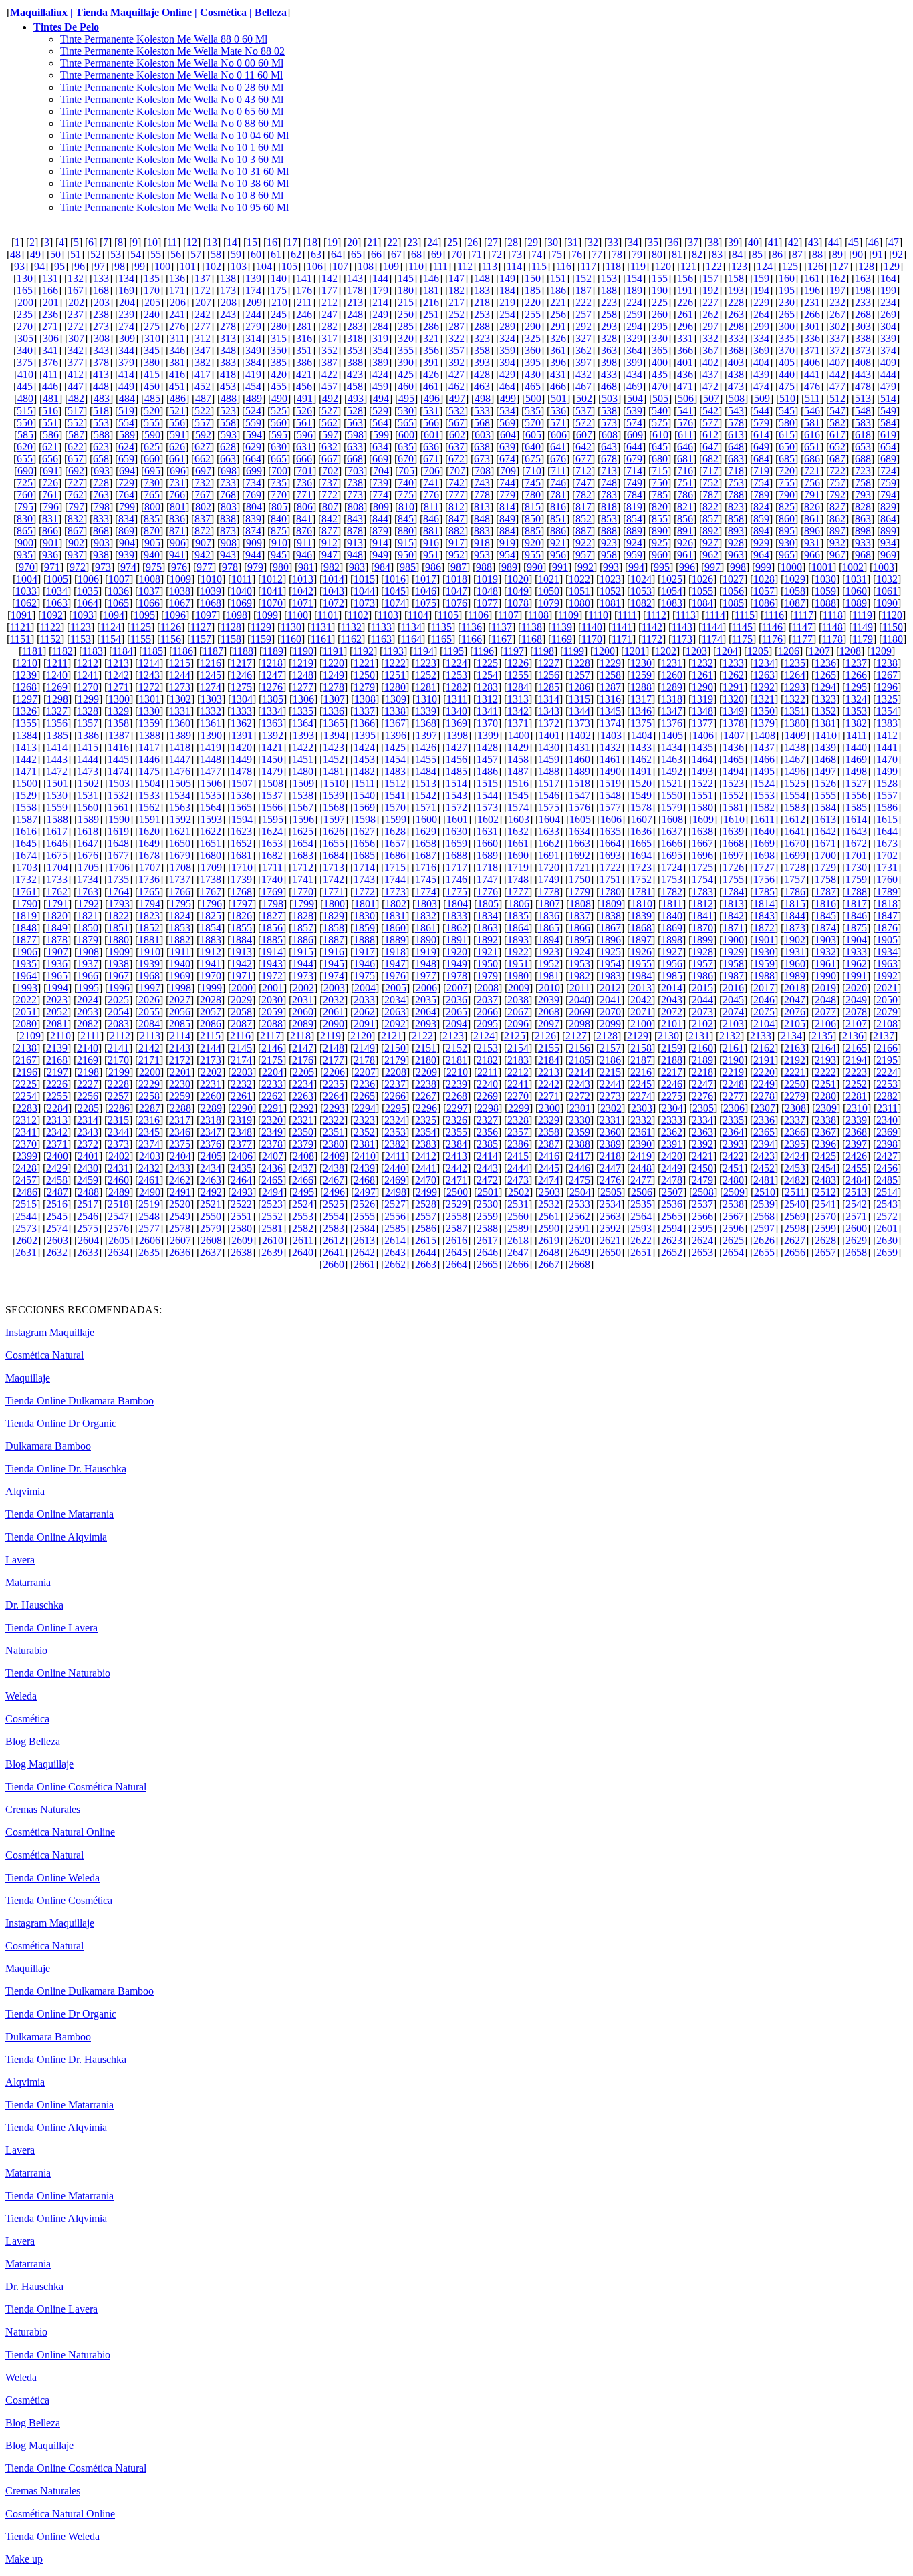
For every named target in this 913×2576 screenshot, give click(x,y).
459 (380, 386)
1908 (88, 952)
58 (216, 254)
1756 (764, 879)
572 (583, 423)
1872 (764, 928)
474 (761, 386)
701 (305, 471)
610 (660, 435)
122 (714, 266)
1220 (334, 663)
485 (152, 398)
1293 (795, 687)
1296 (887, 687)
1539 (334, 795)
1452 (334, 759)
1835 (518, 916)
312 (203, 338)
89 (837, 254)
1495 (764, 771)
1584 (825, 807)
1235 (795, 663)
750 (660, 483)
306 (51, 338)
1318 (672, 699)
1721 (579, 867)
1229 (610, 663)
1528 (887, 783)
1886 (303, 940)
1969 (180, 976)
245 (279, 314)
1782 (672, 892)
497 (457, 398)
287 (456, 326)
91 (878, 254)
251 (431, 314)
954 (507, 555)
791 (812, 495)
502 (584, 398)
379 (126, 362)
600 (406, 435)
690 (25, 471)
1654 (303, 843)
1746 (456, 879)
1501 (57, 783)
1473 (88, 771)
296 (685, 326)
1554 (795, 795)
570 (533, 423)
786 (685, 495)
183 (482, 290)
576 (685, 423)
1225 (487, 663)
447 (76, 386)
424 (380, 374)
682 (710, 459)
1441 (887, 747)
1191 (333, 651)
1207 (819, 651)
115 (539, 266)
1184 (123, 651)
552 (76, 423)
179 (380, 290)
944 (253, 555)
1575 (549, 807)
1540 (364, 795)
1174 (712, 639)
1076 (456, 603)
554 (126, 423)
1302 (180, 699)
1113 (686, 615)
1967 (118, 976)
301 (812, 326)
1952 (549, 964)
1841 (702, 916)
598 (356, 435)
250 (406, 314)
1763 (88, 892)
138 (228, 278)
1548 (610, 795)
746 (558, 483)
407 (837, 362)
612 (710, 435)
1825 (211, 916)
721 (812, 471)
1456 (456, 759)
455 (279, 386)
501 (559, 398)
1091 (21, 615)
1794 (150, 904)
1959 (764, 964)
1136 (472, 627)
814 (507, 507)
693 (102, 471)
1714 (364, 867)
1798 (273, 904)
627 (203, 447)
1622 (211, 831)
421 (304, 374)
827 (837, 507)
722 (837, 471)
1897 (641, 940)
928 (736, 543)
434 (634, 374)
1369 (456, 723)
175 (279, 290)
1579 (672, 807)
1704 (57, 867)
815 (533, 507)
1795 (180, 904)
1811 (672, 904)
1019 (487, 579)
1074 (395, 603)
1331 (180, 711)
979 (255, 567)
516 (50, 411)
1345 (610, 711)
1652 (241, 843)
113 (490, 266)
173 (228, 290)
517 (76, 411)
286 (431, 326)
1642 (825, 831)
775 (406, 495)
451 (177, 386)
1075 (426, 603)
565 (406, 423)
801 (178, 507)
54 (136, 254)
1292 (764, 687)
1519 (610, 783)
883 (482, 531)
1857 (303, 928)
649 (761, 447)
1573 (487, 807)
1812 (702, 904)
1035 (88, 591)
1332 (211, 711)
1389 (180, 735)
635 (406, 447)
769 (253, 495)
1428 (487, 747)
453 (228, 386)
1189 (273, 651)
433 (609, 374)
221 (558, 302)
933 (863, 543)
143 (355, 278)
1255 (518, 675)
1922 (518, 952)
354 (380, 350)
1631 (487, 831)
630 (279, 447)
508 (737, 398)
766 (177, 495)
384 (253, 362)
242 (203, 314)
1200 (604, 651)
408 (863, 362)
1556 (856, 795)
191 (685, 290)
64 (336, 254)
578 (736, 423)
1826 (241, 916)
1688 (456, 855)
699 (254, 471)
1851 (118, 928)
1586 (887, 807)
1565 (241, 807)
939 (126, 555)
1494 (733, 771)
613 (736, 435)
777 (456, 495)
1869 (672, 928)
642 (583, 447)
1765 (149, 892)
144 (380, 278)
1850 (88, 928)
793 (863, 495)
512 (837, 398)
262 (710, 314)
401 (685, 362)
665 (279, 459)
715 (660, 471)
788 (736, 495)
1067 (180, 603)
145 (406, 278)
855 (660, 519)
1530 (57, 795)
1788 (856, 892)
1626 (334, 831)
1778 (549, 892)
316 (304, 338)
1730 (856, 867)
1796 (211, 904)
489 (254, 398)
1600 (426, 819)
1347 (672, 711)
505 (660, 398)
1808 (580, 904)
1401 (549, 735)
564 (380, 423)
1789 (887, 892)
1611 (764, 819)
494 (381, 398)
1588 (57, 819)
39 (733, 242)
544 (761, 411)
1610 (734, 819)
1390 (211, 735)
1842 (733, 916)
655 (25, 459)
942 (203, 555)
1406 (703, 735)
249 (380, 314)
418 (228, 374)
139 (253, 278)
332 (710, 338)
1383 (887, 723)
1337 (364, 711)
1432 (610, 747)
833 (101, 519)
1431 (579, 747)
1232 (702, 663)
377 (76, 362)
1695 (672, 855)
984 (382, 567)
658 (101, 459)
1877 (26, 940)
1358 (118, 723)
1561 (118, 807)
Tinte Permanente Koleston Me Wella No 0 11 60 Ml (171, 75)
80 (657, 254)
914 (380, 543)
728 (101, 483)
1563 (180, 807)
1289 (672, 687)
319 (380, 338)
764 (126, 495)
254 (507, 314)
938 (101, 555)
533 (482, 411)
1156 (171, 639)
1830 (364, 916)
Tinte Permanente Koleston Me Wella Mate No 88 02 (172, 51)
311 (177, 338)
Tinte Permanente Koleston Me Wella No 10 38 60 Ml (174, 183)
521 (177, 411)
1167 (502, 639)
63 (316, 254)
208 (229, 302)
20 (352, 242)
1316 (610, 699)
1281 (426, 687)
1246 (241, 675)
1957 (702, 964)
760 (25, 495)
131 (50, 278)
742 (456, 483)
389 (380, 362)
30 (553, 242)
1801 (365, 904)
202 (76, 302)
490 (279, 398)
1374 (610, 723)
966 (812, 555)
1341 (487, 711)
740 (406, 483)
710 (533, 471)
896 (812, 531)
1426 (426, 747)
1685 (364, 855)
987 (459, 567)
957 (583, 555)
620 (25, 447)
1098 (237, 615)
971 (52, 567)
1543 (456, 795)
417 (203, 374)
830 (25, 519)
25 (452, 242)
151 (558, 278)
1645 (26, 843)
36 (673, 242)
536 (558, 411)
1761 (26, 892)
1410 (826, 735)
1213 (118, 663)
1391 (242, 735)
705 (406, 471)
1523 (733, 783)
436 (685, 374)
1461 (610, 759)
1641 (795, 831)
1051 (579, 591)
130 (25, 278)
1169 (562, 639)
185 (533, 290)
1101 (328, 615)
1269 (57, 687)
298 (736, 326)
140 (279, 278)
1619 (118, 831)
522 (203, 411)
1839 (641, 916)
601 (432, 435)
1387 (119, 735)
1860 (395, 928)
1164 (411, 639)
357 (456, 350)
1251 (395, 675)
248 (355, 314)
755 (787, 483)
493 (356, 398)
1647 (88, 843)
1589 (88, 819)
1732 (26, 879)
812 (456, 507)
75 (557, 254)
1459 (549, 759)
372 (837, 350)
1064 (88, 603)
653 (863, 447)
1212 (88, 663)
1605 (580, 819)
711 (558, 471)
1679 (180, 855)
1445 (118, 759)
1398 (457, 735)
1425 (395, 747)
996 (687, 567)
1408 (765, 735)
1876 (887, 928)
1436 (733, 747)
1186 (183, 651)
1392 (273, 735)
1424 (364, 747)
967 (837, 555)
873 (228, 531)
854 (634, 519)
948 (355, 555)
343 (101, 350)
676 (558, 459)
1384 (27, 735)
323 (482, 338)
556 (177, 423)
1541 (395, 795)
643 (609, 447)
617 (837, 435)
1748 (518, 879)
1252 (426, 675)
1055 (702, 591)
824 (761, 507)
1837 (579, 916)
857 (710, 519)
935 (25, 555)
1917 (364, 952)
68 (416, 254)
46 (874, 242)
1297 (27, 699)
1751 (610, 879)
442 (837, 374)
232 (837, 302)
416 (177, 374)
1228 (579, 663)
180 (406, 290)
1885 (272, 940)
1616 (26, 831)
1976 (395, 976)
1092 (52, 615)
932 (837, 543)
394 (507, 362)
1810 (642, 904)
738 (355, 483)
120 (663, 266)
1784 (733, 892)
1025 (672, 579)
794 (888, 495)
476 (812, 386)
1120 (892, 615)
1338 (395, 711)
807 (330, 507)
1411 (857, 735)
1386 (88, 735)
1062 (26, 603)
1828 (303, 916)
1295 (856, 687)
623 (101, 447)
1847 (887, 916)
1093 (83, 615)
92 (898, 254)
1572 (456, 807)
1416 (118, 747)
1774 (426, 892)
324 (507, 338)
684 (761, 459)
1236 (825, 663)
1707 (150, 867)
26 (473, 242)
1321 (764, 699)
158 (736, 278)
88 (817, 254)
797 (76, 507)
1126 (171, 627)
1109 (568, 615)
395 (533, 362)
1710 (242, 867)
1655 (334, 843)
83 (717, 254)
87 (797, 254)
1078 (518, 603)
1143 (682, 627)
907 (203, 543)
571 (558, 423)
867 (76, 531)
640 (533, 447)
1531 (88, 795)
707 (457, 471)
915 (406, 543)
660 (152, 459)
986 (433, 567)
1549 (641, 795)
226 (685, 302)
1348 (702, 711)
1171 (622, 639)
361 (558, 350)
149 (507, 278)
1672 (856, 843)
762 (76, 495)
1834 (487, 916)
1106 (478, 615)
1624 (272, 831)
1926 (641, 952)
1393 (303, 735)
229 (761, 302)
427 (456, 374)
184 (507, 290)
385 (279, 362)
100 (162, 266)
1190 (303, 651)
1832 (426, 916)
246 (304, 314)
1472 (57, 771)
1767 (211, 892)
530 (406, 411)
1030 (825, 579)
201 (51, 302)
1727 (764, 867)
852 (583, 519)
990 (535, 567)
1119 (862, 615)
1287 (610, 687)
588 (102, 435)
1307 (334, 699)
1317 (641, 699)
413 (101, 374)
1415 (88, 747)
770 (279, 495)
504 (635, 398)
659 (126, 459)
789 (761, 495)
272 (76, 326)
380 (152, 362)
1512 (395, 783)
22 (392, 242)
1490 (610, 771)
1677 (118, 855)
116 (564, 266)
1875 (856, 928)
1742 (334, 879)
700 (279, 471)
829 (888, 507)
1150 (893, 627)
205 (152, 302)
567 (456, 423)
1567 (303, 807)
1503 (119, 783)
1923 (549, 952)
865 (25, 531)
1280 (395, 687)
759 (888, 483)
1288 (641, 687)
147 (456, 278)
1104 (418, 615)
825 (787, 507)
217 (456, 302)
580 (787, 423)
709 (508, 471)
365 (660, 350)
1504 (150, 783)
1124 (111, 627)
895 (787, 531)
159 (761, 278)
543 (736, 411)
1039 (211, 591)
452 (203, 386)
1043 (334, 591)
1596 (303, 819)
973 (103, 567)
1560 (88, 807)
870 (152, 531)
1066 (149, 603)
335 (787, 338)
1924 (579, 952)
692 (76, 471)
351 (304, 350)
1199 (574, 651)
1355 (26, 723)
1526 (825, 783)
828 (863, 507)
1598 (365, 819)
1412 (887, 735)
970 (27, 567)
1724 (672, 867)
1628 (395, 831)
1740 (272, 879)
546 (812, 411)
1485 (456, 771)
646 (685, 447)
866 (50, 531)
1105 (448, 615)
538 (609, 411)
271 (50, 326)
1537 (272, 795)
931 (812, 543)
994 (636, 567)
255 (533, 314)
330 (660, 338)
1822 (118, 916)
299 (761, 326)
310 (152, 338)
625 (152, 447)
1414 (57, 747)
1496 (795, 771)
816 (558, 507)
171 (177, 290)
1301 (150, 699)
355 (406, 350)
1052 (610, 591)
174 (253, 290)
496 (432, 398)
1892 (487, 940)
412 (76, 374)
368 (736, 350)
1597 (334, 819)
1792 (88, 904)
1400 (519, 735)
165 (25, 290)
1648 (118, 843)
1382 (856, 723)
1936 (57, 964)
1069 (241, 603)
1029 (795, 579)
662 (203, 459)
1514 (456, 783)
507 (711, 398)
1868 (641, 928)
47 (894, 242)
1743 (364, 879)
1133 (381, 627)
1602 (488, 819)
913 (355, 543)
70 (456, 254)
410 (25, 374)
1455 (426, 759)
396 (558, 362)
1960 (795, 964)
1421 (272, 747)
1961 (825, 964)
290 (533, 326)
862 (837, 519)
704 (381, 471)
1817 (856, 904)
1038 (180, 591)
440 (787, 374)
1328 (88, 711)
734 (253, 483)
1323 (825, 699)
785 (660, 495)
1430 (549, 747)
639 (507, 447)
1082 (641, 603)
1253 (456, 675)
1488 (549, 771)
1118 (833, 615)
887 (583, 531)
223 (609, 302)
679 (634, 459)
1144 (712, 627)
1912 (211, 952)
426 (431, 374)
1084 (702, 603)
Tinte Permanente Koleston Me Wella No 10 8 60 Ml (172, 195)
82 (697, 254)
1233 (733, 663)
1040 (241, 591)
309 (127, 338)
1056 (733, 591)
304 (888, 326)
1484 (426, 771)
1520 (641, 783)
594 (254, 435)
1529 (26, 795)
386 (304, 362)
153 (609, 278)
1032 (887, 579)
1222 (395, 663)
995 (662, 567)
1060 (856, 591)
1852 (149, 928)
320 (406, 338)
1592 (180, 819)
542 (710, 411)
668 (355, 459)
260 (660, 314)
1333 (241, 711)
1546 (549, 795)
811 (431, 507)
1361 (211, 723)
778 (482, 495)
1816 (825, 904)
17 (292, 242)
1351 (795, 711)
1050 (549, 591)
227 (710, 302)
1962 (856, 964)
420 (279, 374)
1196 (484, 651)
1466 (764, 759)
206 (178, 302)
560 (279, 423)
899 (888, 531)
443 (863, 374)
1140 (592, 627)
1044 (364, 591)
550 (25, 423)
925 (660, 543)
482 (76, 398)
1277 (303, 687)
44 (833, 242)
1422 (303, 747)
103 (239, 266)
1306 (303, 699)
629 (253, 447)
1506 (211, 783)
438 (736, 374)
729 (126, 483)
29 (533, 242)
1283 (487, 687)
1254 (487, 675)
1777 (518, 892)
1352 (825, 711)
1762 (57, 892)
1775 (456, 892)
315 (279, 338)
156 (685, 278)
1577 (610, 807)
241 (177, 314)
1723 (641, 867)
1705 (88, 867)
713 (609, 471)
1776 (487, 892)
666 (304, 459)
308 (102, 338)
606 (559, 435)
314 (253, 338)
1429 (518, 747)
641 (558, 447)
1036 (118, 591)
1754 (702, 879)
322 (456, 338)
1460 (579, 759)
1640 (764, 831)
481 (51, 398)
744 (507, 483)
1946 (364, 964)
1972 (272, 976)
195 (787, 290)
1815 (795, 904)
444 (888, 374)
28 (513, 242)
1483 (395, 771)
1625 (303, 831)
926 (685, 543)
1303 (211, 699)
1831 (395, 916)
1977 (426, 976)
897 (837, 531)
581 (812, 423)
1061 (887, 591)
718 (736, 471)
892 (710, 531)
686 (812, 459)
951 (431, 555)
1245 (211, 675)
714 (634, 471)
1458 (518, 759)
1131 (321, 627)
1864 (518, 928)
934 (888, 543)
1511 (365, 783)
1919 (426, 952)
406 (812, 362)
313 (228, 338)
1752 (641, 879)
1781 (641, 892)
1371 (518, 723)
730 (152, 483)
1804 (457, 904)
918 (482, 543)
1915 (303, 952)
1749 (549, 879)
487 (203, 398)
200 (25, 302)
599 (381, 435)
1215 (180, 663)
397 (583, 362)
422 (330, 374)
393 (482, 362)
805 (279, 507)
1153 (81, 639)
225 (660, 302)
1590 (119, 819)
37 (693, 242)
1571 (426, 807)
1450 (272, 759)
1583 (795, 807)
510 (787, 398)
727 (76, 483)
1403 (611, 735)
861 (812, 519)
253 (482, 314)
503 (610, 398)
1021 (549, 579)
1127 (201, 627)
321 (431, 338)
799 (127, 507)
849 (507, 519)
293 (609, 326)
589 (127, 435)
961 (685, 555)
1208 (850, 651)
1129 (261, 627)
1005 (57, 579)
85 (757, 254)
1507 (242, 783)
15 (252, 242)
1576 (579, 807)
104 (264, 266)
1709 (211, 867)
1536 (241, 795)
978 (230, 567)
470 (660, 386)
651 (812, 447)
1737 (180, 879)
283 (355, 326)
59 (236, 254)
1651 (211, 843)
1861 (426, 928)
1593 (211, 819)
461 (431, 386)
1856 (272, 928)
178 (355, 290)
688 (863, 459)
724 (888, 471)
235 (25, 314)
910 (279, 543)
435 (660, 374)
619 (888, 435)
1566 (272, 807)
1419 (211, 747)
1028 (764, 579)
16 (272, 242)
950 (406, 555)
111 (440, 266)
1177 (802, 639)
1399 (488, 735)
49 (35, 254)
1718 (487, 867)
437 (710, 374)
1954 (610, 964)
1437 (764, 747)
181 (431, 290)
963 (736, 555)
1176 (772, 639)
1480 (303, 771)
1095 (144, 615)
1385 (57, 735)
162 (837, 278)
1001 (822, 567)
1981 (549, 976)
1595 (273, 819)
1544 (487, 795)
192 (710, 290)
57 (196, 254)
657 (76, 459)
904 (127, 543)
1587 (27, 819)
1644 (887, 831)
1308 (365, 699)
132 (76, 278)
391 (431, 362)
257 (583, 314)
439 (761, 374)
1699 (795, 855)
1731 (887, 867)
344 (126, 350)
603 (483, 435)
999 (763, 567)
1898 (672, 940)
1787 (825, 892)
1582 (764, 807)
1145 (742, 627)
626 (177, 447)
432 (583, 374)
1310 (426, 699)
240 (152, 314)
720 (787, 471)
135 (152, 278)
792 (837, 495)
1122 (50, 627)
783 (609, 495)
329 (634, 338)
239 (126, 314)
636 (431, 447)
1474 (118, 771)
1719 (518, 867)
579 (761, 423)
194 (761, 290)
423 (355, 374)
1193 (393, 651)
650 (787, 447)
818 (609, 507)
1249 (334, 675)
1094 (114, 615)
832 (76, 519)
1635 (610, 831)
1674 (26, 855)
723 (863, 471)
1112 (656, 615)
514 (888, 398)
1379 (764, 723)
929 (761, 543)
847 (456, 519)
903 (102, 543)
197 (837, 290)
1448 (211, 759)
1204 (727, 651)
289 (507, 326)
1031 (856, 579)
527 (330, 411)
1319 (702, 699)
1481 (334, 771)
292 (583, 326)
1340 (456, 711)
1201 (635, 651)
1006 (88, 579)
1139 (562, 627)
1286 (579, 687)
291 (558, 326)
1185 (153, 651)
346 (177, 350)
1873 (795, 928)
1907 (57, 952)
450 (152, 386)
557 (203, 423)
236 (50, 314)
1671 (825, 843)
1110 (598, 615)
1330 (149, 711)
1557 (887, 795)
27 (493, 242)
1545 (518, 795)
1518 (579, 783)
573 (609, 423)
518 (101, 411)
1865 (549, 928)
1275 (241, 687)
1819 (26, 916)
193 (736, 290)
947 (330, 555)
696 (178, 471)
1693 (610, 855)
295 (660, 326)
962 (710, 555)
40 (753, 242)
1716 (426, 867)
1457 (487, 759)
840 (279, 519)
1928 (702, 952)
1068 (211, 603)
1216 (211, 663)
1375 (641, 723)
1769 (272, 892)
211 (304, 302)
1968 (149, 976)
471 (685, 386)
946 (304, 555)
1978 (456, 976)
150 (533, 278)
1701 (856, 855)
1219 (303, 663)
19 (332, 242)
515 (25, 411)
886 (558, 531)
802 (203, 507)
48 (15, 254)
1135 (441, 627)
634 (380, 447)
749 (634, 483)
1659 (456, 843)
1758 (825, 879)
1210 (27, 663)
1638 (702, 831)
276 (177, 326)
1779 (579, 892)
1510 (334, 783)
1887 (334, 940)
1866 (579, 928)
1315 (579, 699)
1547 (579, 795)
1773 (395, 892)
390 (406, 362)
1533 (149, 795)
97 (100, 266)
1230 (641, 663)
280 (279, 326)
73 (517, 254)
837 (203, 519)
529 (380, 411)
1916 (334, 952)
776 (431, 495)
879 (380, 531)
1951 (518, 964)
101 (188, 266)
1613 (825, 819)
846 (431, 519)
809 (381, 507)
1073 (364, 603)
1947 (395, 964)
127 (841, 266)
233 (863, 302)
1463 (672, 759)
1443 (57, 759)
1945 (334, 964)
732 (203, 483)
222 (583, 302)
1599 (396, 819)
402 (710, 362)
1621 (180, 831)
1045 (395, 591)
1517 (549, 783)
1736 (149, 879)
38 (713, 242)
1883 (211, 940)
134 (126, 278)
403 (736, 362)
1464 (702, 759)
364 (634, 350)
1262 (733, 675)
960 (660, 555)
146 (431, 278)
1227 (549, 663)
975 (154, 567)
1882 (180, 940)
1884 (241, 940)
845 (406, 519)
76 (577, 254)
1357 (88, 723)
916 (431, 543)
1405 (672, 735)
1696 (702, 855)
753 (736, 483)
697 (203, 471)
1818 (887, 904)
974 (128, 567)
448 (101, 386)
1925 (610, 952)
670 (406, 459)
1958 (733, 964)
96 (80, 266)
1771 (334, 892)
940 (152, 555)
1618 (88, 831)
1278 (334, 687)
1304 (242, 699)
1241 (88, 675)
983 (357, 567)
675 (533, 459)
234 (888, 302)
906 (178, 543)
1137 (502, 627)
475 (787, 386)
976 (179, 567)
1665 (641, 843)
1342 (518, 711)
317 (330, 338)
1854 (211, 928)
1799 (303, 904)
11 (172, 242)
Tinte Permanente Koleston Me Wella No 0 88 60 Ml (172, 123)
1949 (456, 964)
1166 (472, 639)
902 (76, 543)
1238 (887, 663)
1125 (141, 627)
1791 (57, 904)
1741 (303, 879)
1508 (273, 783)
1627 (364, 831)
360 (533, 350)
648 (736, 447)
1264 (795, 675)
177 (330, 290)
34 (633, 242)
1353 (856, 711)
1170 (592, 639)
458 (355, 386)
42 (793, 242)
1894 (549, 940)
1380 (795, 723)
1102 (358, 615)
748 (609, 483)
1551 (702, 795)
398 (609, 362)
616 (812, 435)
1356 (57, 723)
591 (178, 435)
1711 (272, 867)
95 (59, 266)
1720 (549, 867)
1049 (518, 591)
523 (228, 411)
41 (773, 242)
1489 (579, 771)
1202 (666, 651)
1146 (772, 627)
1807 (549, 904)
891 (685, 531)
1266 (856, 675)
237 (76, 314)
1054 (672, 591)
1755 (733, 879)
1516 (518, 783)
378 (101, 362)
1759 (856, 879)
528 (355, 411)
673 (482, 459)
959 (634, 555)
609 (635, 435)
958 (609, 555)
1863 (487, 928)
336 (812, 338)
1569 (364, 807)
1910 (150, 952)
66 (376, 254)
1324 (856, 699)
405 (787, 362)
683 (736, 459)
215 (406, 302)
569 (507, 423)
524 (253, 411)
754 (761, 483)
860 (787, 519)
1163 (381, 639)
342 (76, 350)
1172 (652, 639)
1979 (487, 976)
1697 (733, 855)
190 (660, 290)
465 (533, 386)
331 (685, 338)
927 (710, 543)
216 (431, 302)
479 (888, 386)
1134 (411, 627)
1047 (456, 591)
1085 (733, 603)
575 (660, 423)
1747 (487, 879)
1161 (321, 639)
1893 (518, 940)
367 (710, 350)
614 (761, 435)
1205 (758, 651)
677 (583, 459)
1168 (532, 639)
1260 (672, 675)
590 (152, 435)
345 (152, 350)
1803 (426, 904)
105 (289, 266)
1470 (887, 759)
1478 (241, 771)
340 (25, 350)
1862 (456, 928)
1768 (241, 892)
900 (25, 543)
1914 (272, 952)
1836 (549, 916)
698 (229, 471)
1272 (149, 687)
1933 (856, 952)
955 (533, 555)
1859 (364, 928)
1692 (579, 855)
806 (305, 507)
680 (660, 459)
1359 (149, 723)
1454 (395, 759)
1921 (487, 952)
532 (456, 411)
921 (558, 543)
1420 (241, 747)
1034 (57, 591)
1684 (334, 855)
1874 (825, 928)
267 (837, 314)
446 (50, 386)
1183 (93, 651)
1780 (610, 892)
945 (279, 555)
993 (611, 567)
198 (863, 290)
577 (710, 423)
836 (177, 519)
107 (340, 266)
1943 (272, 964)
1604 (549, 819)
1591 (150, 819)
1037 (149, 591)
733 (228, 483)
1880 (118, 940)
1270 (88, 687)
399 (634, 362)
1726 (733, 867)
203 (102, 302)
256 (558, 314)
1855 (241, 928)
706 (432, 471)
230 (787, 302)
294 (634, 326)
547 (837, 411)
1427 (456, 747)
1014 (334, 579)
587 (76, 435)
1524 (764, 783)
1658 (426, 843)
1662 (549, 843)
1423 (334, 747)
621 (50, 447)
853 (609, 519)
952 (456, 555)
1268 (26, 687)
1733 (57, 879)
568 (482, 423)
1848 (26, 928)
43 (813, 242)
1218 (272, 663)
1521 (672, 783)
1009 (180, 579)
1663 (579, 843)
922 (583, 543)
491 (305, 398)
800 (152, 507)
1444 (88, 759)
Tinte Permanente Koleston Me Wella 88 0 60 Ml (164, 39)
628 (228, 447)
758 (863, 483)
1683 (303, 855)
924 (634, 543)
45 (854, 242)
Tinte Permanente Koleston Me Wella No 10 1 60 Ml (172, 147)
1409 (795, 735)
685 (787, 459)
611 (685, 435)
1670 (795, 843)
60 (256, 254)
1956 (672, 964)
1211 (57, 663)
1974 (334, 976)
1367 (395, 723)
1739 (241, 879)
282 (330, 326)
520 (152, 411)
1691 (549, 855)
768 (228, 495)
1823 (149, 916)
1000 (791, 567)
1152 (50, 639)
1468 (825, 759)
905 (152, 543)
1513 (426, 783)
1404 (642, 735)
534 (507, 411)
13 (212, 242)
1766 (180, 892)
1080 (579, 603)
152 (583, 278)
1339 (426, 711)
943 (228, 555)
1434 (672, 747)
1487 (518, 771)
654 (888, 447)
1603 (519, 819)
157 (710, 278)
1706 (119, 867)
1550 (672, 795)
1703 (27, 867)
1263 (764, 675)
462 (456, 386)
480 (25, 398)
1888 (364, 940)
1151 (20, 639)
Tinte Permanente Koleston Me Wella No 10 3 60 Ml (172, 159)
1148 (832, 627)
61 (276, 254)
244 (253, 314)
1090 (887, 603)
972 (78, 567)
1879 (88, 940)
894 (761, 531)
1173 (682, 639)
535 (533, 411)
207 (203, 302)
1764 (118, 892)
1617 (57, 831)
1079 (549, 603)
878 (355, 531)
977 (205, 567)
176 (304, 290)
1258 (610, 675)
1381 (825, 723)
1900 (733, 940)
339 (888, 338)
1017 (426, 579)
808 (356, 507)
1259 (641, 675)
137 (203, 278)
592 (203, 435)
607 (584, 435)
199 (888, 290)
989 (509, 567)
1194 (423, 651)
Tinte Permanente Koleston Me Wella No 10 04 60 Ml (174, 135)
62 (296, 254)
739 (380, 483)
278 (228, 326)
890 (660, 531)
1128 (231, 627)
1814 (764, 904)
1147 (802, 627)
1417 (149, 747)
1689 (487, 855)
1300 (119, 699)
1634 (579, 831)
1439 (825, 747)
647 (710, 447)
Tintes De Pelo (66, 27)
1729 (825, 867)
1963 (887, 964)
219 (507, 302)
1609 (703, 819)
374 (888, 350)
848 (482, 519)
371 (812, 350)
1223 (426, 663)
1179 (863, 639)
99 (140, 266)
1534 (180, 795)
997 (712, 567)
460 (406, 386)
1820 (57, 916)
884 (507, 531)
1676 (88, 855)
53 (116, 254)
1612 (795, 819)
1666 (672, 843)
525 (279, 411)
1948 (426, 964)
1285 (549, 687)
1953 (579, 964)
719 (761, 471)
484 (127, 398)
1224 (456, 663)
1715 (395, 867)
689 (888, 459)
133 (101, 278)
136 (177, 278)
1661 (518, 843)
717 (710, 471)
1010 (211, 579)
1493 (702, 771)
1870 (702, 928)
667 (330, 459)
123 (739, 266)
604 (508, 435)
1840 (672, 916)
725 (25, 483)
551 (50, 423)
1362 (241, 723)
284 (380, 326)
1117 (803, 615)
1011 (242, 579)
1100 (298, 615)
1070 (272, 603)
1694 (641, 855)
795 (25, 507)
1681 (241, 855)
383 (228, 362)
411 (50, 374)
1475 (149, 771)
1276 (272, 687)
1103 (388, 615)
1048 (487, 591)
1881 (149, 940)
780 (533, 495)
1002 (853, 567)
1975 (364, 976)
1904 (856, 940)
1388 (150, 735)
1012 (272, 579)
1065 (118, 603)
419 (253, 374)
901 (51, 543)
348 (228, 350)
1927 (672, 952)
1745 (426, 879)
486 (178, 398)
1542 (426, 795)
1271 (118, 687)
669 (380, 459)
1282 (456, 687)
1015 (364, 579)
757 (837, 483)
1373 (579, 723)
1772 (364, 892)
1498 (856, 771)
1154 (111, 639)
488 (229, 398)
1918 (395, 952)
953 (482, 555)
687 (837, 459)
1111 (627, 615)
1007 (119, 579)
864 (888, 519)
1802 (396, 904)
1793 (119, 904)
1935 (26, 964)
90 (858, 254)
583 (863, 423)
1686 (395, 855)
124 (765, 266)
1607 (642, 819)
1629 (426, 831)
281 (304, 326)
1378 (733, 723)
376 (50, 362)
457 (330, 386)
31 (573, 242)
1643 (856, 831)
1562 (149, 807)
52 (96, 254)
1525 (795, 783)
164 (888, 278)
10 (152, 242)
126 (815, 266)
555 (152, 423)
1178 (832, 639)
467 (583, 386)
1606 (611, 819)
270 (25, 326)
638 (482, 447)
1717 (456, 867)
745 (533, 483)
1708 (180, 867)
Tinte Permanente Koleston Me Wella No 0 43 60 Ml (172, 99)
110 (416, 266)
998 (738, 567)
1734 (88, 879)
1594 (242, 819)
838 (228, 519)
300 (787, 326)
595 (279, 435)
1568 (334, 807)
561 (304, 423)
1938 (118, 964)
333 (736, 338)
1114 (715, 615)
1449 (241, 759)
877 (330, 531)
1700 (825, 855)
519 (126, 411)
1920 (456, 952)
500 (533, 398)
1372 (549, 723)
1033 (26, 591)
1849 (57, 928)
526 (304, 411)
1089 (856, 603)
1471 (26, 771)
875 (279, 531)
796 (51, 507)
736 (304, 483)
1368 (426, 723)
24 (432, 242)
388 (355, 362)
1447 (180, 759)
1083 (672, 603)
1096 (175, 615)
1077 (487, 603)
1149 (863, 627)
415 (152, 374)
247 (330, 314)
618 (863, 435)
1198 (544, 651)
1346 (641, 711)
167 (76, 290)
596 (305, 435)
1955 (641, 964)
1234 (764, 663)
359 (507, 350)
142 (330, 278)
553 (101, 423)
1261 (702, 675)
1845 (825, 916)
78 (617, 254)
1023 (610, 579)
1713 (334, 867)
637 (456, 447)
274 (126, 326)
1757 (795, 879)
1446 (149, 759)
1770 (303, 892)
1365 (334, 723)
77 (597, 254)
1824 (180, 916)
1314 (549, 699)
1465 (733, 759)
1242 (118, 675)
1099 (267, 615)
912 (330, 543)
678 (609, 459)
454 (253, 386)
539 (634, 411)
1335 (303, 711)
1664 (610, 843)
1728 (795, 867)
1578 (641, 807)
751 (685, 483)
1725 (702, 867)
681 (685, 459)
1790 (27, 904)
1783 (702, 892)
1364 (303, 723)
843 (355, 519)
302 (837, 326)
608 (610, 435)
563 (355, 423)
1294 (825, 687)
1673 (887, 843)
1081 (610, 603)
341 (50, 350)
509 (762, 398)
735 (279, 483)
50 (55, 254)
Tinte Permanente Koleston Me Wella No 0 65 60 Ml (172, 111)
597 (330, 435)
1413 (26, 747)
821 (685, 507)
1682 (272, 855)
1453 (364, 759)
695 (152, 471)
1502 (88, 783)
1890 (426, 940)
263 (736, 314)
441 (812, 374)
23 (412, 242)
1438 (795, 747)
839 (253, 519)
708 (483, 471)
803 (229, 507)
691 (51, 471)
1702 (887, 855)
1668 (733, 843)
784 (634, 495)
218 (482, 302)
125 (790, 266)
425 (406, 374)
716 (685, 471)
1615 (887, 819)
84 (737, 254)
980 (281, 567)
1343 (549, 711)
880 (406, 531)
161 (812, 278)
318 (355, 338)
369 (761, 350)
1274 (211, 687)
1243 (149, 675)
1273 (180, 687)
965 (787, 555)
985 (408, 567)
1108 (538, 615)
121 (688, 266)
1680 (211, 855)
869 (126, 531)
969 (888, 555)
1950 (487, 964)
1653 (272, 843)
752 (710, 483)
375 (25, 362)
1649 (149, 843)
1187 (213, 651)
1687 (426, 855)
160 (787, 278)
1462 (641, 759)
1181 (32, 651)
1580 (702, 807)
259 (634, 314)
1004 (27, 579)
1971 (241, 976)
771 (304, 495)
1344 (579, 711)
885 (533, 531)
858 (736, 519)
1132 (351, 627)
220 (533, 302)
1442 (26, 759)
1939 (149, 964)
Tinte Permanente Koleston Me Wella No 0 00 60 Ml (172, 63)
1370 (487, 723)
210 (279, 302)
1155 (141, 639)
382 (203, 362)
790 (787, 495)
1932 (825, 952)
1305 (273, 699)
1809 (611, 904)
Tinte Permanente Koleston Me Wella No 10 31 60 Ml (174, 171)
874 (253, 531)
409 (888, 362)
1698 (764, 855)
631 (304, 447)
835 (152, 519)
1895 (579, 940)
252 (456, 314)
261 (685, 314)
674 (507, 459)
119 (638, 266)
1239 (26, 675)
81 (677, 254)
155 (660, 278)
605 (533, 435)
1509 (303, 783)
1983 (610, 976)
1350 (764, 711)
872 (203, 531)
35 (653, 242)
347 (203, 350)
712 (583, 471)
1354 (887, 711)
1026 (702, 579)
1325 (887, 699)
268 (863, 314)
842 (330, 519)
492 (330, 398)
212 (330, 302)
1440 (856, 747)
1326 (26, 711)
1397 (426, 735)
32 (593, 242)
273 (101, 326)
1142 (652, 627)
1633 (549, 831)
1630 (456, 831)
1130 (291, 627)
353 (355, 350)
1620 (149, 831)
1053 (641, 591)
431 (558, 374)
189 (634, 290)
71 (477, 254)
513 (863, 398)
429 (507, 374)
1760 (887, 879)
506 (686, 398)
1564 (211, 807)
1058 (795, 591)
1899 (702, 940)
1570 (395, 807)
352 (330, 350)
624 (126, 447)
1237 (856, 663)
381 (177, 362)
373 (863, 350)
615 (787, 435)
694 (127, 471)
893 (736, 531)
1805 (488, 904)
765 (152, 495)
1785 (764, 892)
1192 (363, 651)
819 (634, 507)
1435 (702, 747)
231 (812, 302)
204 (127, 302)
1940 (180, 964)
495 (406, 398)
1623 (241, 831)
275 (152, 326)
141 (304, 278)
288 (482, 326)
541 (685, 411)
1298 (57, 699)
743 (482, 483)
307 (76, 338)
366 (685, 350)
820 (660, 507)
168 (101, 290)
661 (177, 459)
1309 (396, 699)
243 (228, 314)
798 (102, 507)
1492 (672, 771)
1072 (334, 603)
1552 (733, 795)
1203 (696, 651)
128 (866, 266)
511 (812, 398)
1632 (518, 831)
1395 (365, 735)
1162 (351, 639)
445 (25, 386)
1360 (180, 723)
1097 (206, 615)
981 (306, 567)
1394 (334, 735)
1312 (487, 699)
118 (613, 266)
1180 (893, 639)
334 (761, 338)
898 (863, 531)
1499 (887, 771)
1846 (856, 916)
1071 (303, 603)
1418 (180, 747)
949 (380, 555)
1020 (518, 579)
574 (634, 423)
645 (660, 447)
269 (888, 314)
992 (585, 567)
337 (837, 338)
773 (355, 495)
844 (380, 519)
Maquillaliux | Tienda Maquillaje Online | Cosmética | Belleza (148, 12)
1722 (610, 867)
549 (888, 411)
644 (634, 447)
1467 (795, 759)
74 (537, 254)
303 (863, 326)
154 (634, 278)
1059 (825, 591)
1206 (789, 651)
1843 (764, 916)
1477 (211, 771)
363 (609, 350)
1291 (733, 687)
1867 (610, 928)
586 (51, 435)
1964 (26, 976)
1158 (231, 639)
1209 (881, 651)
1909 (119, 952)
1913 (241, 952)
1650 (180, 843)
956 (558, 555)
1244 (180, 675)
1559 (57, 807)
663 (228, 459)
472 (710, 386)
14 (232, 242)
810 (406, 507)
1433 (641, 747)
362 (583, 350)
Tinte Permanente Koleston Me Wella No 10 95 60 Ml (174, 207)
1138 (532, 627)
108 (366, 266)
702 (330, 471)
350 (279, 350)
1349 (733, 711)
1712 (303, 867)
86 (777, 254)
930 (787, 543)
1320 (733, 699)
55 (156, 254)
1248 (303, 675)
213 (355, 302)
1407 (734, 735)
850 (533, 519)
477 (837, 386)
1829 (334, 916)
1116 (774, 615)
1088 (825, 603)
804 (254, 507)
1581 (733, 807)
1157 (201, 639)
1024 (641, 579)
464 (507, 386)
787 (710, 495)
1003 (884, 567)
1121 (20, 627)
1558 (26, 807)
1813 (733, 904)
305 (25, 338)
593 (229, 435)
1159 (261, 639)
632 (330, 447)
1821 (88, 916)
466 (558, 386)
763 (101, 495)
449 (126, 386)
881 (431, 531)
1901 (764, 940)
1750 (579, 879)
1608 (672, 819)
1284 (518, 687)
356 (431, 350)
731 (177, 483)
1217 (241, 663)
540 (660, 411)
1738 (211, 879)
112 (465, 266)
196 (812, 290)
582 (837, 423)
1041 (272, 591)
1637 (672, 831)
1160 (291, 639)
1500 (27, 783)
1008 (150, 579)
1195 (453, 651)
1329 (118, 711)
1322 (795, 699)
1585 (856, 807)
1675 (57, 855)
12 (192, 242)
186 (558, 290)
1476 (180, 771)
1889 (395, 940)
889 (634, 531)
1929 (733, 952)
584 (888, 423)
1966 (88, 976)
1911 (180, 952)
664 (253, 459)
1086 (764, 603)
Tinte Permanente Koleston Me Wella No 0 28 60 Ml (172, 87)
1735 (118, 879)
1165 (441, 639)
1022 (579, 579)
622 (76, 447)
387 (330, 362)
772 (330, 495)
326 (558, 338)
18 (312, 242)
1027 (733, 579)
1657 (395, 843)
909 (254, 543)
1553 (764, 795)
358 (482, 350)
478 (863, 386)
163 (863, 278)
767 (203, 495)
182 (456, 290)
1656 (364, 843)
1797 (242, 904)
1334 (272, 711)
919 (507, 543)
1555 (825, 795)
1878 (57, 940)
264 (761, 314)
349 (253, 350)
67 (396, 254)
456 (304, 386)
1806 (519, 904)
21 (372, 242)
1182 (62, 651)
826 (812, 507)
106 (315, 266)
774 (380, 495)
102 (213, 266)
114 (514, 266)
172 (203, 290)
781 (558, 495)
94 (39, 266)
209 (254, 302)
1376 (672, 723)
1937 (88, 964)
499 (508, 398)
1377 (702, 723)
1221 (364, 663)
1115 (745, 615)
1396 (396, 735)
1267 (887, 675)
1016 (395, 579)
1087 (795, 603)
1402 (580, 735)
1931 (795, 952)
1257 (579, 675)
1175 (742, 639)
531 (431, 411)
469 (634, 386)
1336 (334, 711)
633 (355, 447)
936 (50, 555)
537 (583, 411)
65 (356, 254)
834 (126, 519)
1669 (764, 843)
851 (558, 519)
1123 (81, 627)
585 (25, 435)
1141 (622, 627)
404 (761, 362)
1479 (272, 771)
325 (533, 338)
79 (637, 254)
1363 (272, 723)
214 (380, 302)
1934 (887, 952)
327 (583, 338)
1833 (456, 916)
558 (228, 423)
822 (710, 507)
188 (609, 290)
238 (101, 314)
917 (456, 543)
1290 (702, 687)
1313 (518, 699)
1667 (702, 843)
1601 (457, 819)
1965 (57, 976)
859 (761, 519)
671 (431, 459)
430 (533, 374)
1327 (57, 711)
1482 (364, 771)
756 (812, 483)
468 (609, 386)
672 (456, 459)
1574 (518, 807)
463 (482, 386)
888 (609, 531)
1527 (856, 783)
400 (660, 362)
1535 (211, 795)
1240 (57, 675)
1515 (487, 783)
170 (152, 290)
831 (50, 519)
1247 (272, 675)
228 (736, 302)
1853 (180, 928)
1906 (27, 952)
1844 (795, 916)
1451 (303, 759)
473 (736, 386)
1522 (702, 783)
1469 (856, 759)
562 (330, 423)
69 (436, 254)
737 (330, 483)
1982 (579, 976)
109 (391, 266)
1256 (549, 675)
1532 (118, 795)
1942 (241, 964)
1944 (303, 964)
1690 (518, 855)
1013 (303, 579)
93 (19, 266)
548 (863, 411)
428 (482, 374)
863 (863, 519)
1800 (334, 904)
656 (50, 459)
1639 (733, 831)
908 (229, 543)
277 (203, 326)
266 (812, 314)
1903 (825, 940)
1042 (303, 591)
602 (457, 435)
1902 (795, 940)
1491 (641, 771)
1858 (334, 928)
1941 (211, 964)
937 (76, 555)
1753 (672, 879)
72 (497, 254)
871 (177, 531)
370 (787, 350)
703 (356, 471)
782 (583, 495)
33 (613, 242)
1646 (57, 843)
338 (863, 338)
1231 (672, 663)
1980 (518, 976)
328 (609, 338)
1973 (303, 976)
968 (863, 555)
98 (120, 266)
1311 (457, 699)
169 (126, 290)
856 (685, 519)
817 (583, 507)
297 (710, 326)
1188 (243, 651)
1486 (487, 771)
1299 (88, 699)
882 (456, 531)
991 (560, 567)
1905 (887, 940)
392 (456, 362)
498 (483, 398)
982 (332, 567)
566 (431, 423)
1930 (764, 952)
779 (507, 495)
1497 (825, 771)
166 (50, 290)
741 (431, 483)
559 (253, 423)
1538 (303, 795)
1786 (795, 892)
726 (50, 483)
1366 (364, 723)
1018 (456, 579)
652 (837, 447)
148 (482, 278)
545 (787, 411)
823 (736, 507)
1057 (764, 591)
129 (892, 266)
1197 (514, 651)
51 (76, 254)
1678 (149, 855)
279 (253, 326)
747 (583, 483)
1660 (487, 843)
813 (482, 507)
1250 (364, 675)
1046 (426, 591)
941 (177, 555)
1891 (456, 940)
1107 (508, 615)
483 (102, 398)
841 (304, 519)
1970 (211, 976)
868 (101, 531)
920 (533, 543)
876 (304, 531)
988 (484, 567)
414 (126, 374)
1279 (364, 687)
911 (304, 543)
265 (787, 314)
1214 (149, 663)
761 (50, 495)
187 (583, 290)
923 (609, 543)
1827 (272, 916)
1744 (395, 879)
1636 (641, 831)
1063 (57, 603)
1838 (610, 916)
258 (609, 314)
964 (761, 555)
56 (176, 254)
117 (589, 266)
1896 (610, 940)
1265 (825, 675)
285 (406, 326)
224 (634, 302)
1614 (856, 819)
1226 (518, 663)
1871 (733, 928)
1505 (180, 783)
